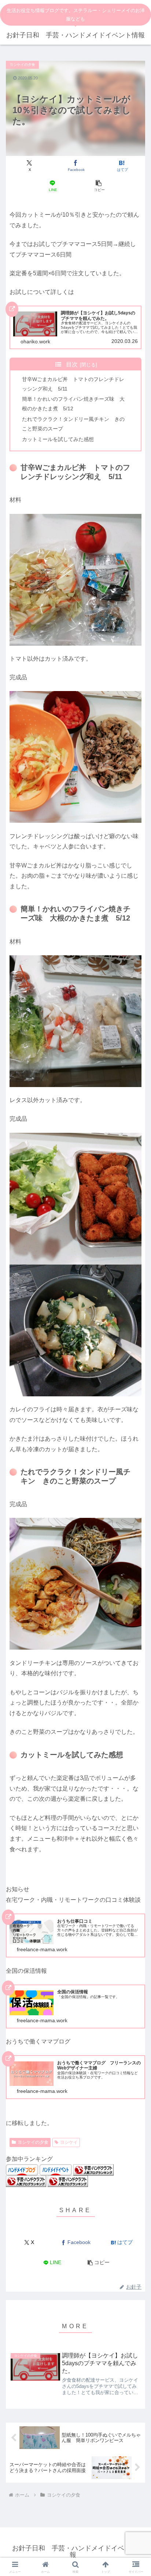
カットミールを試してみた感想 (58, 439)
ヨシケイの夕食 (33, 2142)
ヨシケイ (69, 2142)
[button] (99, 186)
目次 (72, 364)
